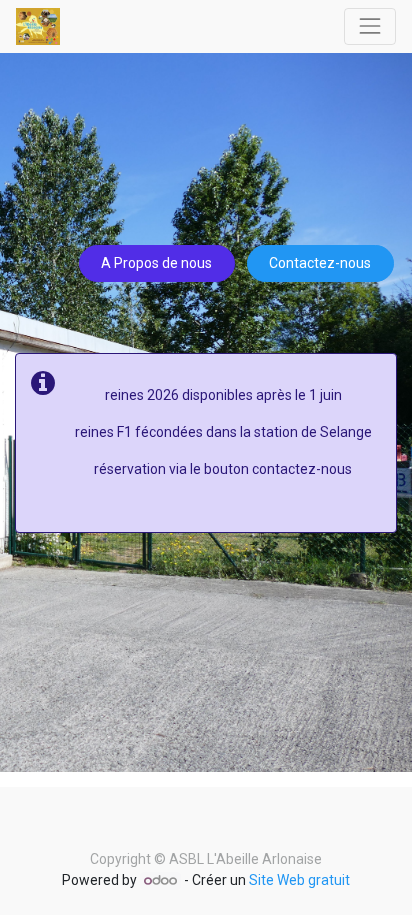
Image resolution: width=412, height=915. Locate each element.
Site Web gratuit (299, 880)
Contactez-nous (320, 263)
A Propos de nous (156, 263)
